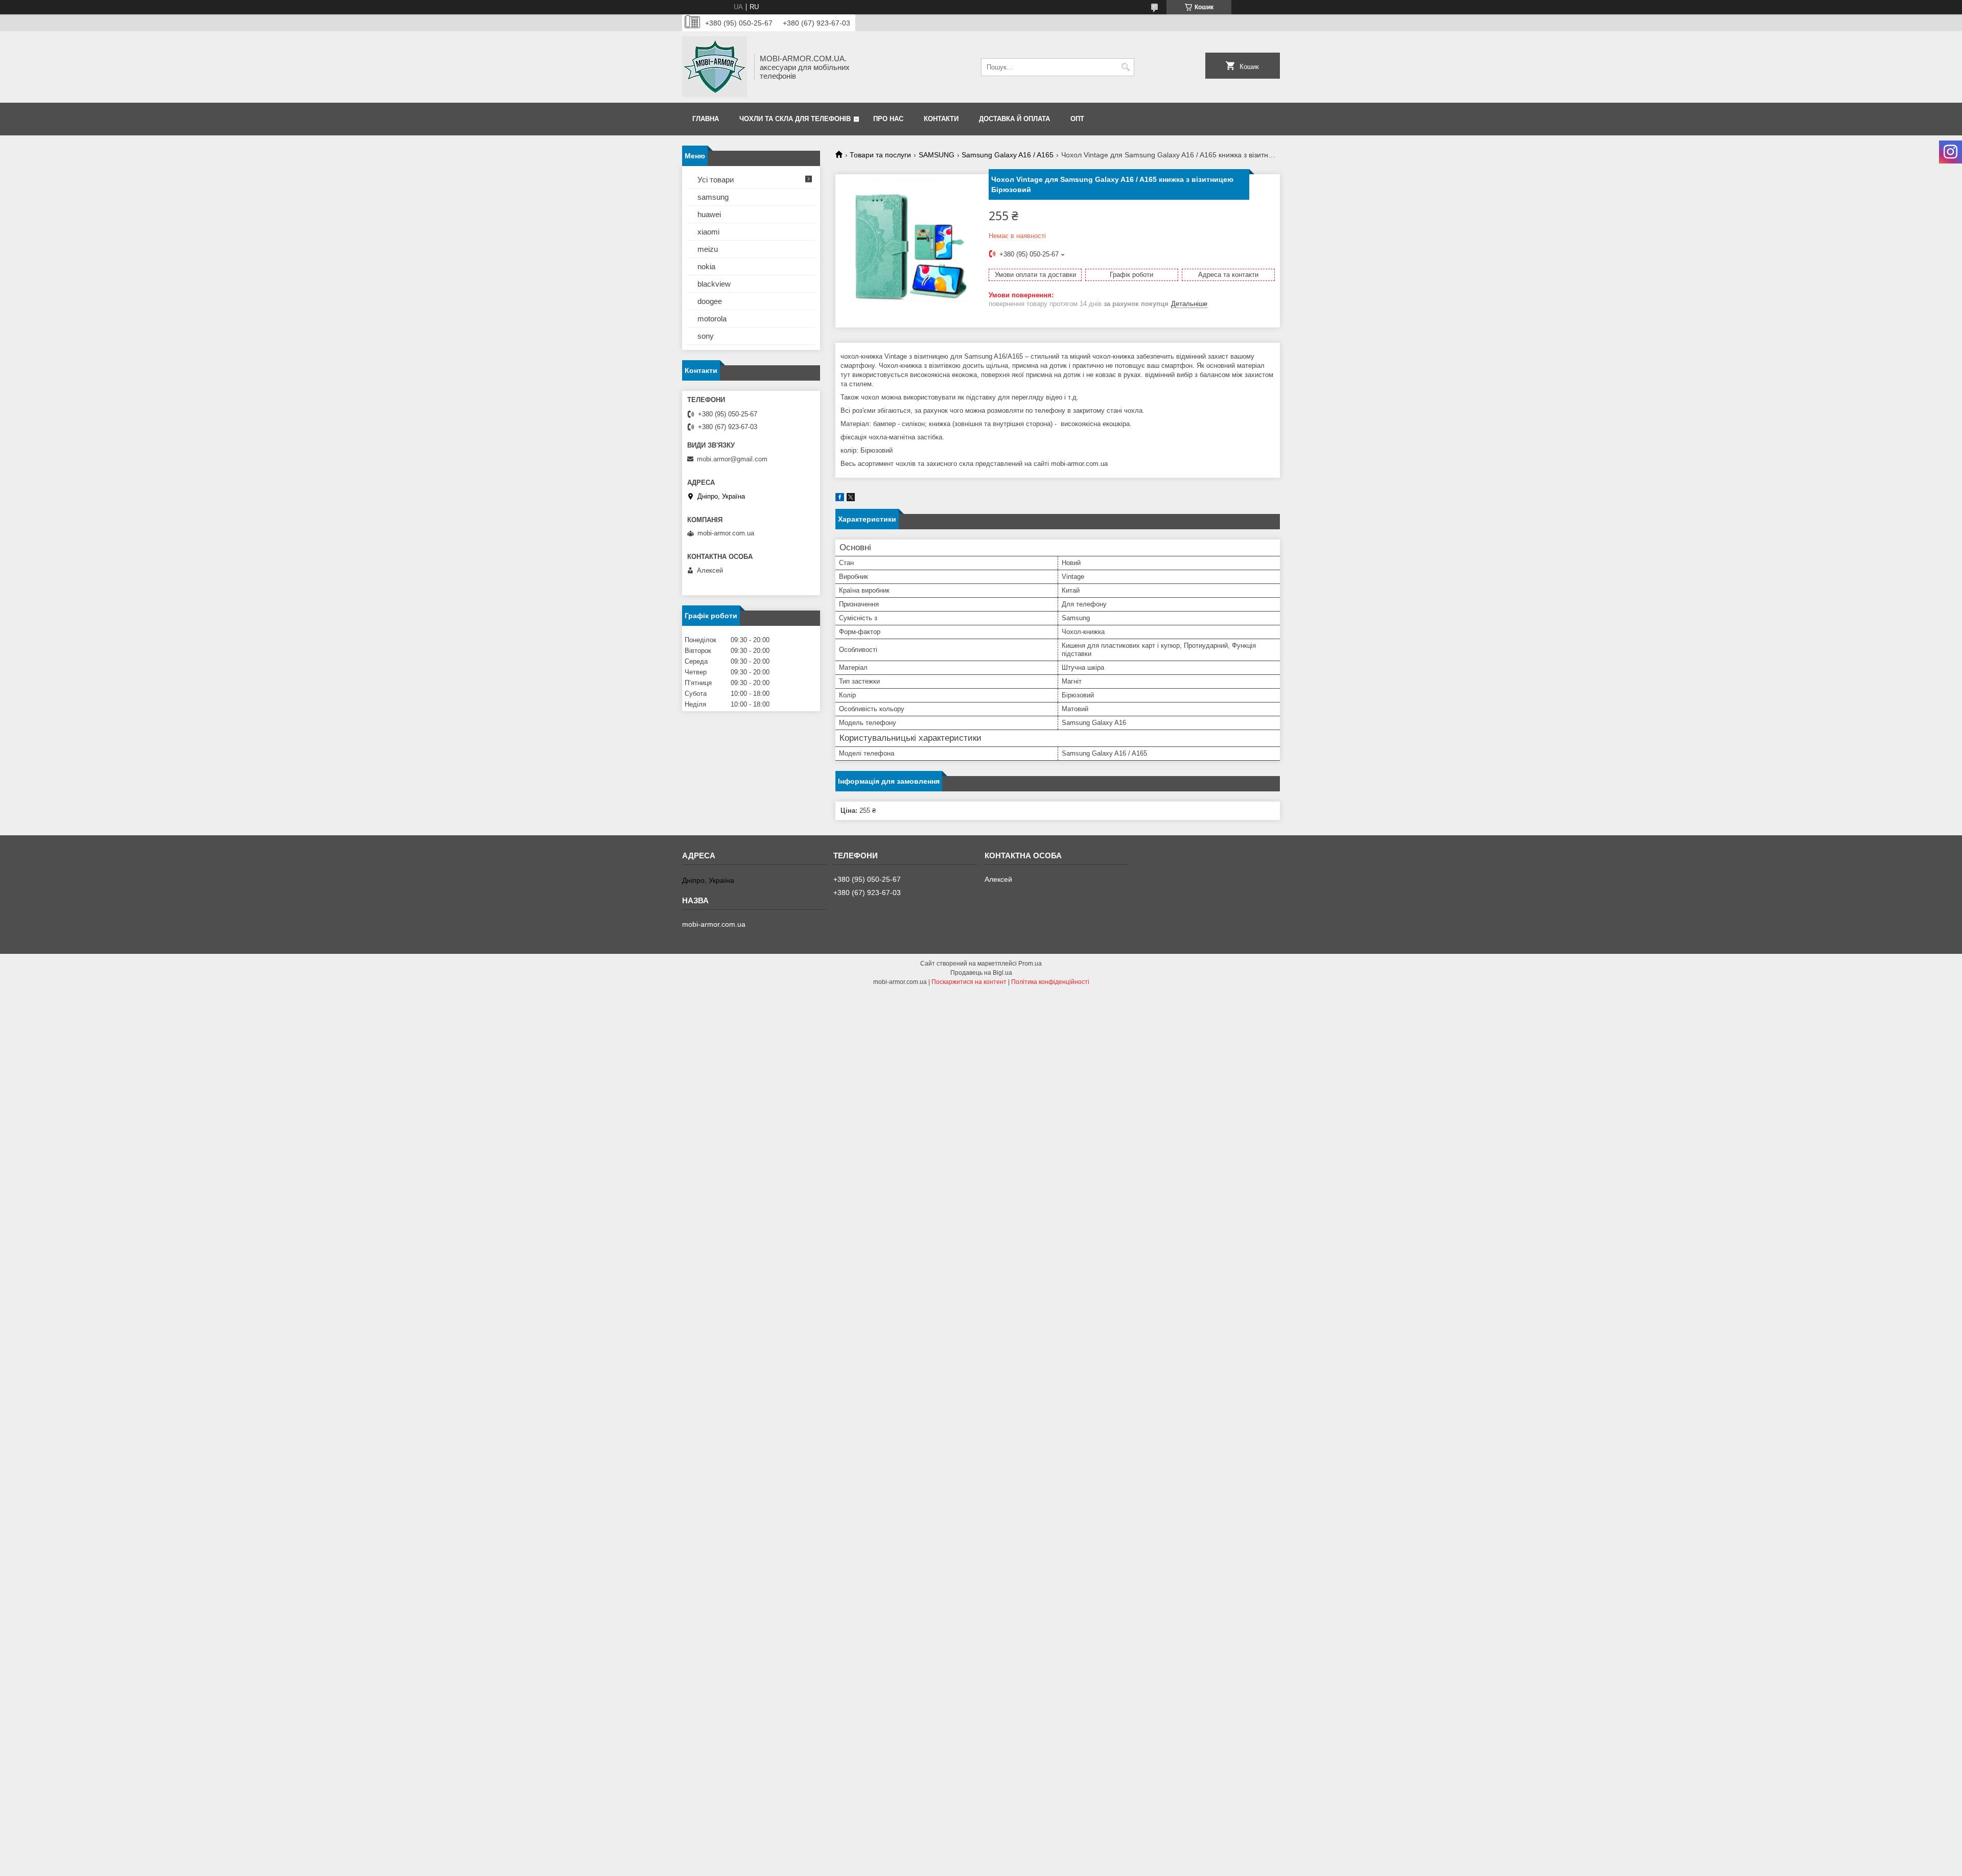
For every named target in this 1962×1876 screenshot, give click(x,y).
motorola (712, 319)
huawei (709, 214)
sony (706, 336)
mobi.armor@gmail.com (732, 459)
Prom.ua (1030, 964)
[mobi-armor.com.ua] (715, 67)
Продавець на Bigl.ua (981, 973)
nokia (706, 266)
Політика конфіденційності (1050, 982)
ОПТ (1077, 119)
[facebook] (840, 499)
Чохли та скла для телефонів (795, 119)
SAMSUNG (937, 155)
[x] (851, 499)
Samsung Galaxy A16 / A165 (1008, 155)
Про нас (888, 119)
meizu (708, 249)
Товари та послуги (880, 155)
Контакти (941, 119)
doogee (710, 301)
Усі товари (716, 180)
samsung (713, 197)
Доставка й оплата (1014, 119)
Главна (706, 119)
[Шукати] (1125, 67)
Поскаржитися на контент (969, 982)
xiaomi (708, 232)
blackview (714, 284)
